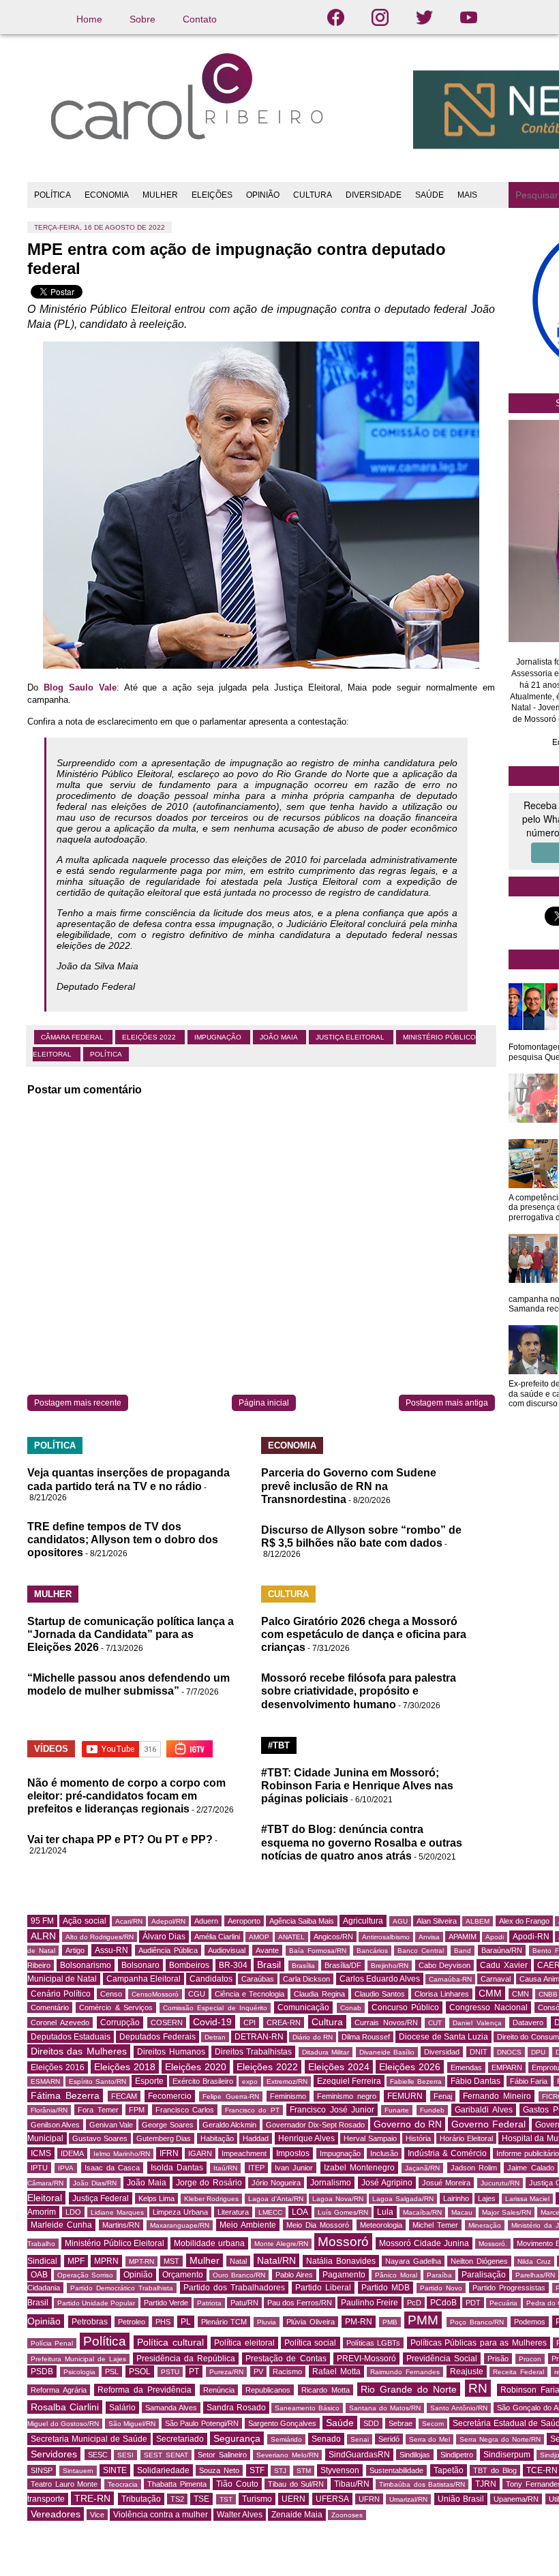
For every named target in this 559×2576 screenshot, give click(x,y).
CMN (520, 1994)
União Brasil (461, 2499)
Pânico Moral (396, 2275)
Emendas (466, 2067)
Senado (326, 2439)
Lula (385, 2212)
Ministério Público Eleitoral (115, 2243)
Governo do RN (408, 2124)
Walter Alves (240, 2515)
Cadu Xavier (503, 1965)
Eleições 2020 (196, 2067)
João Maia (279, 1037)
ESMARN (45, 2081)
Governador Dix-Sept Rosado (316, 2125)
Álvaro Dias (164, 1937)
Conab (351, 2008)
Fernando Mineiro (497, 2096)
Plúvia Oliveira (311, 2322)
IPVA (66, 2168)
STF (257, 2470)
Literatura (233, 2212)
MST (171, 2261)
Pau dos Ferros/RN (300, 2303)
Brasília (303, 1966)
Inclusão (384, 2153)
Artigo (75, 1950)
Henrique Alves (306, 2138)
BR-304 (233, 1965)
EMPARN (507, 2067)
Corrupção (120, 2022)
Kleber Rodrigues (212, 2199)
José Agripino (387, 2183)
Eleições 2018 (125, 2067)
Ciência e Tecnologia (250, 1994)
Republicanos (268, 2390)
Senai (360, 2439)
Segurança (237, 2438)
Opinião (138, 2275)
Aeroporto (244, 1921)
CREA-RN (284, 2022)
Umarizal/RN (408, 2499)
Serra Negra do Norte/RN (500, 2439)
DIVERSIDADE (374, 195)
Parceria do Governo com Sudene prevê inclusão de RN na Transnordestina (349, 1486)
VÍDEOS (51, 1749)
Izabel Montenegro (359, 2168)
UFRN (369, 2499)
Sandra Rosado (236, 2408)
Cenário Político (61, 1994)
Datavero (528, 2022)
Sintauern (78, 2471)
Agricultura (363, 1921)
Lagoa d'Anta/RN (276, 2199)
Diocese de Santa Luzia (443, 2037)
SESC (98, 2455)
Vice (97, 2515)
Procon (530, 2359)
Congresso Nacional (488, 2007)
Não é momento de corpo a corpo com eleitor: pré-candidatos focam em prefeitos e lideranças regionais (126, 1796)
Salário (122, 2408)
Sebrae (401, 2423)
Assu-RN (111, 1950)
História (418, 2138)
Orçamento (183, 2275)
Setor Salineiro (222, 2455)
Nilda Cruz (534, 2261)
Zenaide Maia (297, 2515)
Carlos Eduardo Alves (380, 1979)
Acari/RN (129, 1921)
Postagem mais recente (78, 1403)
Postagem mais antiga (447, 1403)
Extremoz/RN (287, 2081)
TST (226, 2499)
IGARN (200, 2153)
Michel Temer (435, 2225)
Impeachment (244, 2153)
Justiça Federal (101, 2198)
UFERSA (332, 2499)
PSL (112, 2372)
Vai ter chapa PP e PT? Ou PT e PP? (120, 1839)
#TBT (279, 1745)
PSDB (42, 2372)
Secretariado (180, 2439)
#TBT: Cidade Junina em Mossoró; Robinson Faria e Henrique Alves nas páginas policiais (357, 1786)
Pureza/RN (226, 2372)
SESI (125, 2455)
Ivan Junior (294, 2168)
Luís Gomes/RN (343, 2212)
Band (463, 1951)
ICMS (41, 2153)
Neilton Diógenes (479, 2261)
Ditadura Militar (326, 2052)
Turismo (257, 2499)
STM (304, 2471)
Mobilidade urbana (209, 2243)
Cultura (327, 2022)
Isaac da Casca (112, 2168)
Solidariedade (163, 2470)
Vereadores (56, 2514)
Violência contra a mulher (161, 2515)
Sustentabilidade (396, 2470)
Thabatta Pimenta (177, 2484)
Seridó (389, 2439)
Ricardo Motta (326, 2390)
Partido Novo (441, 2288)
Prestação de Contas (286, 2359)
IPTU (39, 2168)
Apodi (495, 1937)
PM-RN (359, 2322)
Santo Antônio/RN (459, 2408)
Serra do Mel (430, 2439)
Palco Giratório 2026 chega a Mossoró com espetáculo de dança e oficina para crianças (364, 1634)
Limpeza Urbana (180, 2212)
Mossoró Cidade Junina (424, 2243)
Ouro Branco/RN (239, 2275)
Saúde (340, 2423)
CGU (197, 1994)
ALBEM (478, 1921)
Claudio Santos (380, 1994)
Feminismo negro (347, 2096)
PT (194, 2372)
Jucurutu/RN (500, 2183)
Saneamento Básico (307, 2408)
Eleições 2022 (150, 1037)
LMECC (270, 2212)
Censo (111, 1994)
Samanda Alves (171, 2408)
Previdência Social (442, 2359)
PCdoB (443, 2303)
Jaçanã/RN (422, 2168)
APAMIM (463, 1937)
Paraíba (439, 2275)
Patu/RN (244, 2303)
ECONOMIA (107, 195)
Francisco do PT (252, 2110)
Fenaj (443, 2096)
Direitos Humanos (171, 2052)
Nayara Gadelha (413, 2261)
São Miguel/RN (132, 2424)
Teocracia (123, 2484)
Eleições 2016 (58, 2067)
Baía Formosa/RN (318, 1951)
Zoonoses (347, 2515)
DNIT (479, 2052)
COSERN (167, 2022)
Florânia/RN (49, 2110)
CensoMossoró (155, 1994)
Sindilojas (415, 2455)
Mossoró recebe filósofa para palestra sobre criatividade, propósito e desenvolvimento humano (359, 1691)
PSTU (170, 2372)
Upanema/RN (516, 2499)
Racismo (287, 2372)
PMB (390, 2322)
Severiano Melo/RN (287, 2455)
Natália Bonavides (341, 2261)
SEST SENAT (166, 2455)
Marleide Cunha (61, 2225)
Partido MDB (386, 2288)
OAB (39, 2275)
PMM (423, 2320)
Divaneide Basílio (387, 2052)
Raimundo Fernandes (405, 2372)
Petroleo (132, 2322)
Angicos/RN (333, 1937)
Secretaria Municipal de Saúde (89, 2439)
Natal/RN (276, 2260)
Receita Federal (518, 2372)
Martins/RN (121, 2225)
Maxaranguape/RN (180, 2225)
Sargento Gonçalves (283, 2423)
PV (258, 2372)
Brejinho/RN (390, 1966)
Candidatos (211, 1979)
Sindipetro (457, 2455)
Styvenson (340, 2470)
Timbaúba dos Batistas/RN (422, 2484)
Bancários (372, 1951)
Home (89, 19)
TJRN (486, 2484)
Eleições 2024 (339, 2067)
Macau (462, 2212)
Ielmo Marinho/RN (122, 2154)
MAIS (467, 195)
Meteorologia (381, 2225)
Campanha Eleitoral (143, 1979)
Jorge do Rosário (209, 2183)
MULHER (160, 195)
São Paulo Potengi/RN (202, 2423)
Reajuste (467, 2372)
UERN (293, 2499)
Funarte (397, 2110)
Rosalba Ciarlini (65, 2407)
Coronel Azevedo (60, 2022)
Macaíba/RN (422, 2212)
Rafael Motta (336, 2372)
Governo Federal (488, 2124)
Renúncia (219, 2390)
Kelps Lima (157, 2198)
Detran (215, 2037)
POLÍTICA (52, 195)
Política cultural (170, 2342)
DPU (538, 2052)
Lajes (487, 2198)
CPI (250, 2022)
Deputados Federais (157, 2037)
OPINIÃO (263, 195)
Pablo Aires (294, 2275)
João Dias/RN (95, 2183)
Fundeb (432, 2110)
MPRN (106, 2261)
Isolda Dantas (177, 2168)
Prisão (498, 2359)
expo (250, 2081)
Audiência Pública (168, 1950)
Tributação (141, 2499)
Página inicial (264, 1403)
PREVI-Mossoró (366, 2359)
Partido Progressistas (509, 2288)
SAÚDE (429, 195)
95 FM (42, 1921)
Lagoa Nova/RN (338, 2199)
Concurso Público (405, 2007)
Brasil (269, 1965)
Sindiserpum (507, 2455)
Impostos (293, 2153)
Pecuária (503, 2303)
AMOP (259, 1937)
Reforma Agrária (59, 2390)
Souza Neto (219, 2470)
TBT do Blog (495, 2470)
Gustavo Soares (100, 2138)
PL (186, 2322)
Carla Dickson (306, 1979)
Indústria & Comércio (447, 2153)
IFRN (169, 2153)
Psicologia (79, 2372)
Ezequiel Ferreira (349, 2081)
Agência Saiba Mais (302, 1921)
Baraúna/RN (502, 1950)
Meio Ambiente (248, 2225)
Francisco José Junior (332, 2110)
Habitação (217, 2138)
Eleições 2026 (410, 2067)
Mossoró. (493, 2244)
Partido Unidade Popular (96, 2303)
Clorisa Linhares (442, 1994)
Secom (433, 2424)
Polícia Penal (52, 2343)
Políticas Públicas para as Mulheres (479, 2343)
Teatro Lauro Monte (64, 2484)
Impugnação (219, 1037)
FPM (137, 2110)
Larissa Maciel (528, 2199)
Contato (200, 19)
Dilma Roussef (366, 2037)
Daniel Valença (477, 2023)
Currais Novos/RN (386, 2022)
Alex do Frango (524, 1921)
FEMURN (405, 2096)
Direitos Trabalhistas (253, 2052)
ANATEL (291, 1937)
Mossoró (343, 2242)
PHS (163, 2322)
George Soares (167, 2125)
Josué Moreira (446, 2183)
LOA (300, 2212)
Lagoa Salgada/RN (403, 2199)
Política (106, 1054)
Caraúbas (258, 1979)
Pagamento (344, 2275)
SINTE (115, 2470)
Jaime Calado (530, 2168)
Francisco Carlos (185, 2110)
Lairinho (456, 2198)
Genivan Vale (111, 2125)
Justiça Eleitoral (351, 1037)
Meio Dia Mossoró (318, 2225)
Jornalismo (331, 2183)
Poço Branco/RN (477, 2322)
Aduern (206, 1921)
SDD (371, 2423)
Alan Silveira (437, 1921)
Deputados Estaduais (71, 2037)
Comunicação (303, 2007)
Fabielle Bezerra (416, 2081)
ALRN (43, 1936)
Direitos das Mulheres (79, 2051)
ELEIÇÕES (212, 195)
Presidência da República (186, 2359)
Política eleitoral (244, 2343)
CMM (490, 1993)
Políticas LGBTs (373, 2343)
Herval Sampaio (370, 2138)
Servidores (54, 2454)
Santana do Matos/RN (385, 2408)
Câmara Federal (73, 1037)
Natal (238, 2261)
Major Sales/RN (507, 2212)
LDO (73, 2212)
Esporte (149, 2081)
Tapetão (449, 2470)
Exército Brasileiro (202, 2081)
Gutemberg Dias (164, 2138)
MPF (76, 2261)
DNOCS (509, 2052)
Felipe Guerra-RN (231, 2096)
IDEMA (72, 2153)
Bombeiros (189, 1965)
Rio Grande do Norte (409, 2389)
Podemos (530, 2322)
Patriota (209, 2303)
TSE (201, 2499)
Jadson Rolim (474, 2168)
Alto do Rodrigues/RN (100, 1937)
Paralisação (484, 2275)
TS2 (177, 2499)
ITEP (256, 2168)
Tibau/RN (352, 2484)
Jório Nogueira (276, 2183)
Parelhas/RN (535, 2275)
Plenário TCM (224, 2322)
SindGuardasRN (359, 2455)
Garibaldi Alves (483, 2110)
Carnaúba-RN (450, 1979)
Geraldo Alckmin (229, 2125)
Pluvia (267, 2322)
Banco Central (421, 1951)
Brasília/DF (343, 1965)
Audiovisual (227, 1950)
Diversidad (442, 2052)
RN (478, 2388)
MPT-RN (141, 2261)
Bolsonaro (140, 1965)
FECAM (124, 2096)
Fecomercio (170, 2096)
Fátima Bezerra (65, 2095)
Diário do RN (312, 2037)
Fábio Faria (529, 2081)
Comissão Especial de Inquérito (215, 2008)
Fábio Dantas (475, 2081)
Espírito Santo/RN (97, 2081)
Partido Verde (166, 2303)
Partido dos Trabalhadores (234, 2288)
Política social (310, 2343)
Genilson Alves (55, 2125)
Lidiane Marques (117, 2212)
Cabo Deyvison (444, 1965)
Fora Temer (98, 2110)
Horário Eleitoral (466, 2138)
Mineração (485, 2225)
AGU (400, 1921)
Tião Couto (237, 2484)
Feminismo (288, 2096)
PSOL (140, 2372)
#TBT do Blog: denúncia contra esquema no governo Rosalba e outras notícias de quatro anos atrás (362, 1842)
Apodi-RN (531, 1937)
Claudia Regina (319, 1994)
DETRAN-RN (259, 2037)
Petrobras (90, 2322)
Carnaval (496, 1979)
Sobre (142, 19)
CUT (435, 2023)
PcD (414, 2303)
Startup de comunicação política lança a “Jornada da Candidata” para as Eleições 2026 (131, 1634)
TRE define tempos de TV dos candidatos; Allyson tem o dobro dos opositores (123, 1540)
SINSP (42, 2470)
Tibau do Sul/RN (296, 2484)
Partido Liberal (323, 2288)
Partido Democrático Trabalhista (122, 2288)
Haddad (256, 2138)
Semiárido (286, 2439)
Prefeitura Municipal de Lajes (78, 2359)
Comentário (50, 2007)
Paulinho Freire (369, 2303)
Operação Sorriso (85, 2275)
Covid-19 (212, 2022)
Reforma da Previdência (145, 2390)
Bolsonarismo (86, 1965)
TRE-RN (92, 2498)
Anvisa (429, 1937)
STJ (280, 2471)
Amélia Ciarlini (217, 1937)
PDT (473, 2303)
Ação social (84, 1921)
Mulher (205, 2260)
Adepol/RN (168, 1921)
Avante (267, 1950)
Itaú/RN (225, 2168)
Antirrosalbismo (386, 1937)
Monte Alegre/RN (281, 2244)
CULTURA (313, 195)
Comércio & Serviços (116, 2007)
